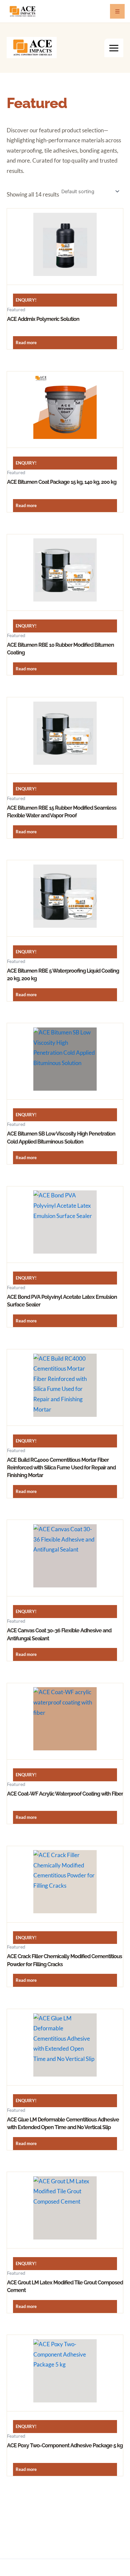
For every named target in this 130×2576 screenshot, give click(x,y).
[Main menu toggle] (114, 48)
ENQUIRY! (26, 300)
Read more (26, 342)
